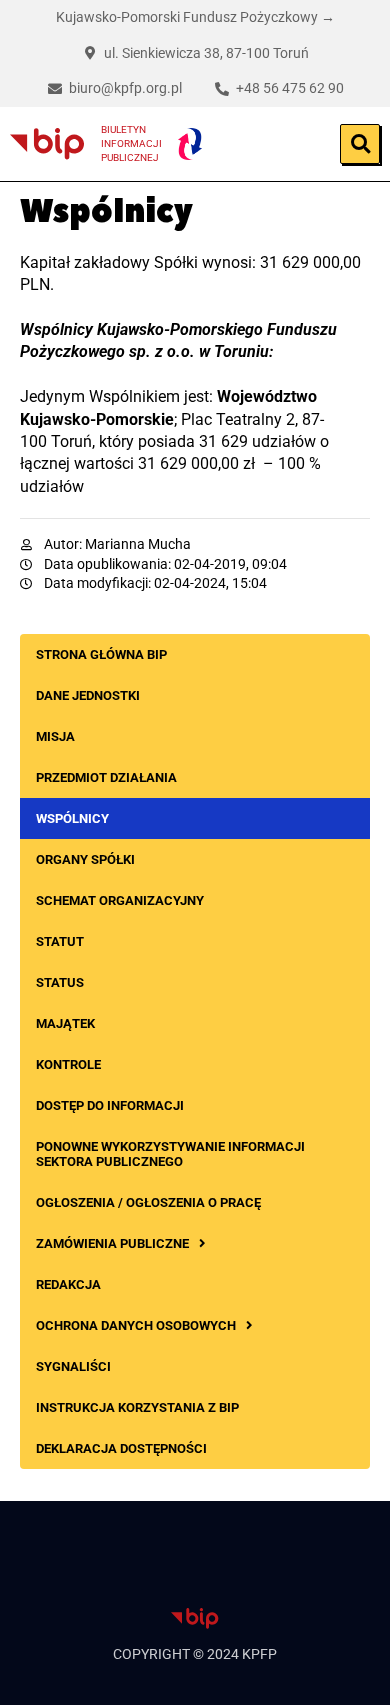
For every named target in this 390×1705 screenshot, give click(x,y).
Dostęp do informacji (110, 1105)
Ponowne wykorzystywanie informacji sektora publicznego (170, 1154)
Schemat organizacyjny (120, 900)
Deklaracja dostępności (121, 1448)
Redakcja (68, 1284)
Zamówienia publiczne (112, 1243)
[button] (360, 144)
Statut (60, 941)
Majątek (65, 1023)
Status (60, 982)
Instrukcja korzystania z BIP (137, 1407)
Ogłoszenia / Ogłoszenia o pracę (148, 1202)
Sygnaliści (73, 1366)
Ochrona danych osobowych (136, 1325)
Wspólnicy (72, 818)
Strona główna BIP (101, 654)
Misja (55, 736)
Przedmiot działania (106, 777)
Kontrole (68, 1064)
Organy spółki (85, 859)
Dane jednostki (88, 695)
